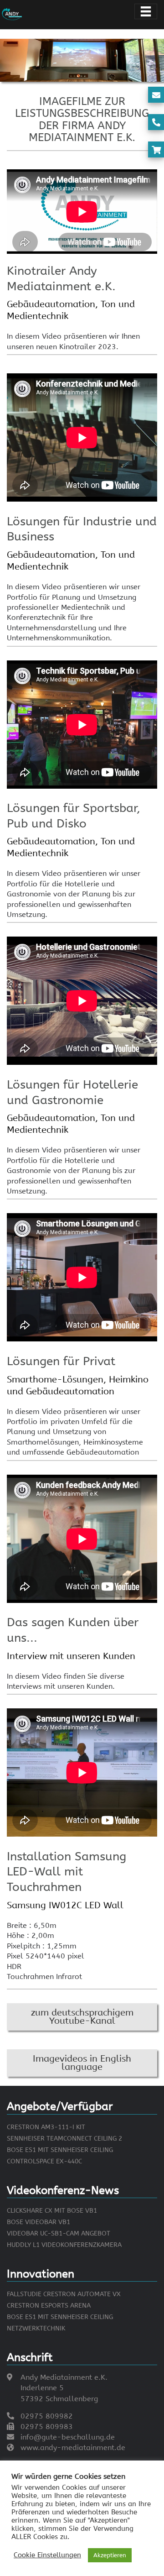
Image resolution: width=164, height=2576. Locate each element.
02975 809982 (47, 2416)
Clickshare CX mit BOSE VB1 (52, 2211)
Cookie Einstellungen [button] (47, 2555)
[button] (82, 2017)
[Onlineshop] (156, 150)
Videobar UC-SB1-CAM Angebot (59, 2233)
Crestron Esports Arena (49, 2306)
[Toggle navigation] (146, 11)
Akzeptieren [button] (110, 2555)
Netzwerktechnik (36, 2328)
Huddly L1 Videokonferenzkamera (64, 2245)
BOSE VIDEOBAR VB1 (38, 2222)
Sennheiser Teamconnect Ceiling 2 (64, 2139)
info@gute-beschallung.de (68, 2437)
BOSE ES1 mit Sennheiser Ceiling (60, 2150)
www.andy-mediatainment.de (73, 2448)
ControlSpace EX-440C (44, 2161)
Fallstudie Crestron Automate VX (64, 2294)
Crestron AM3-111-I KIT (46, 2127)
